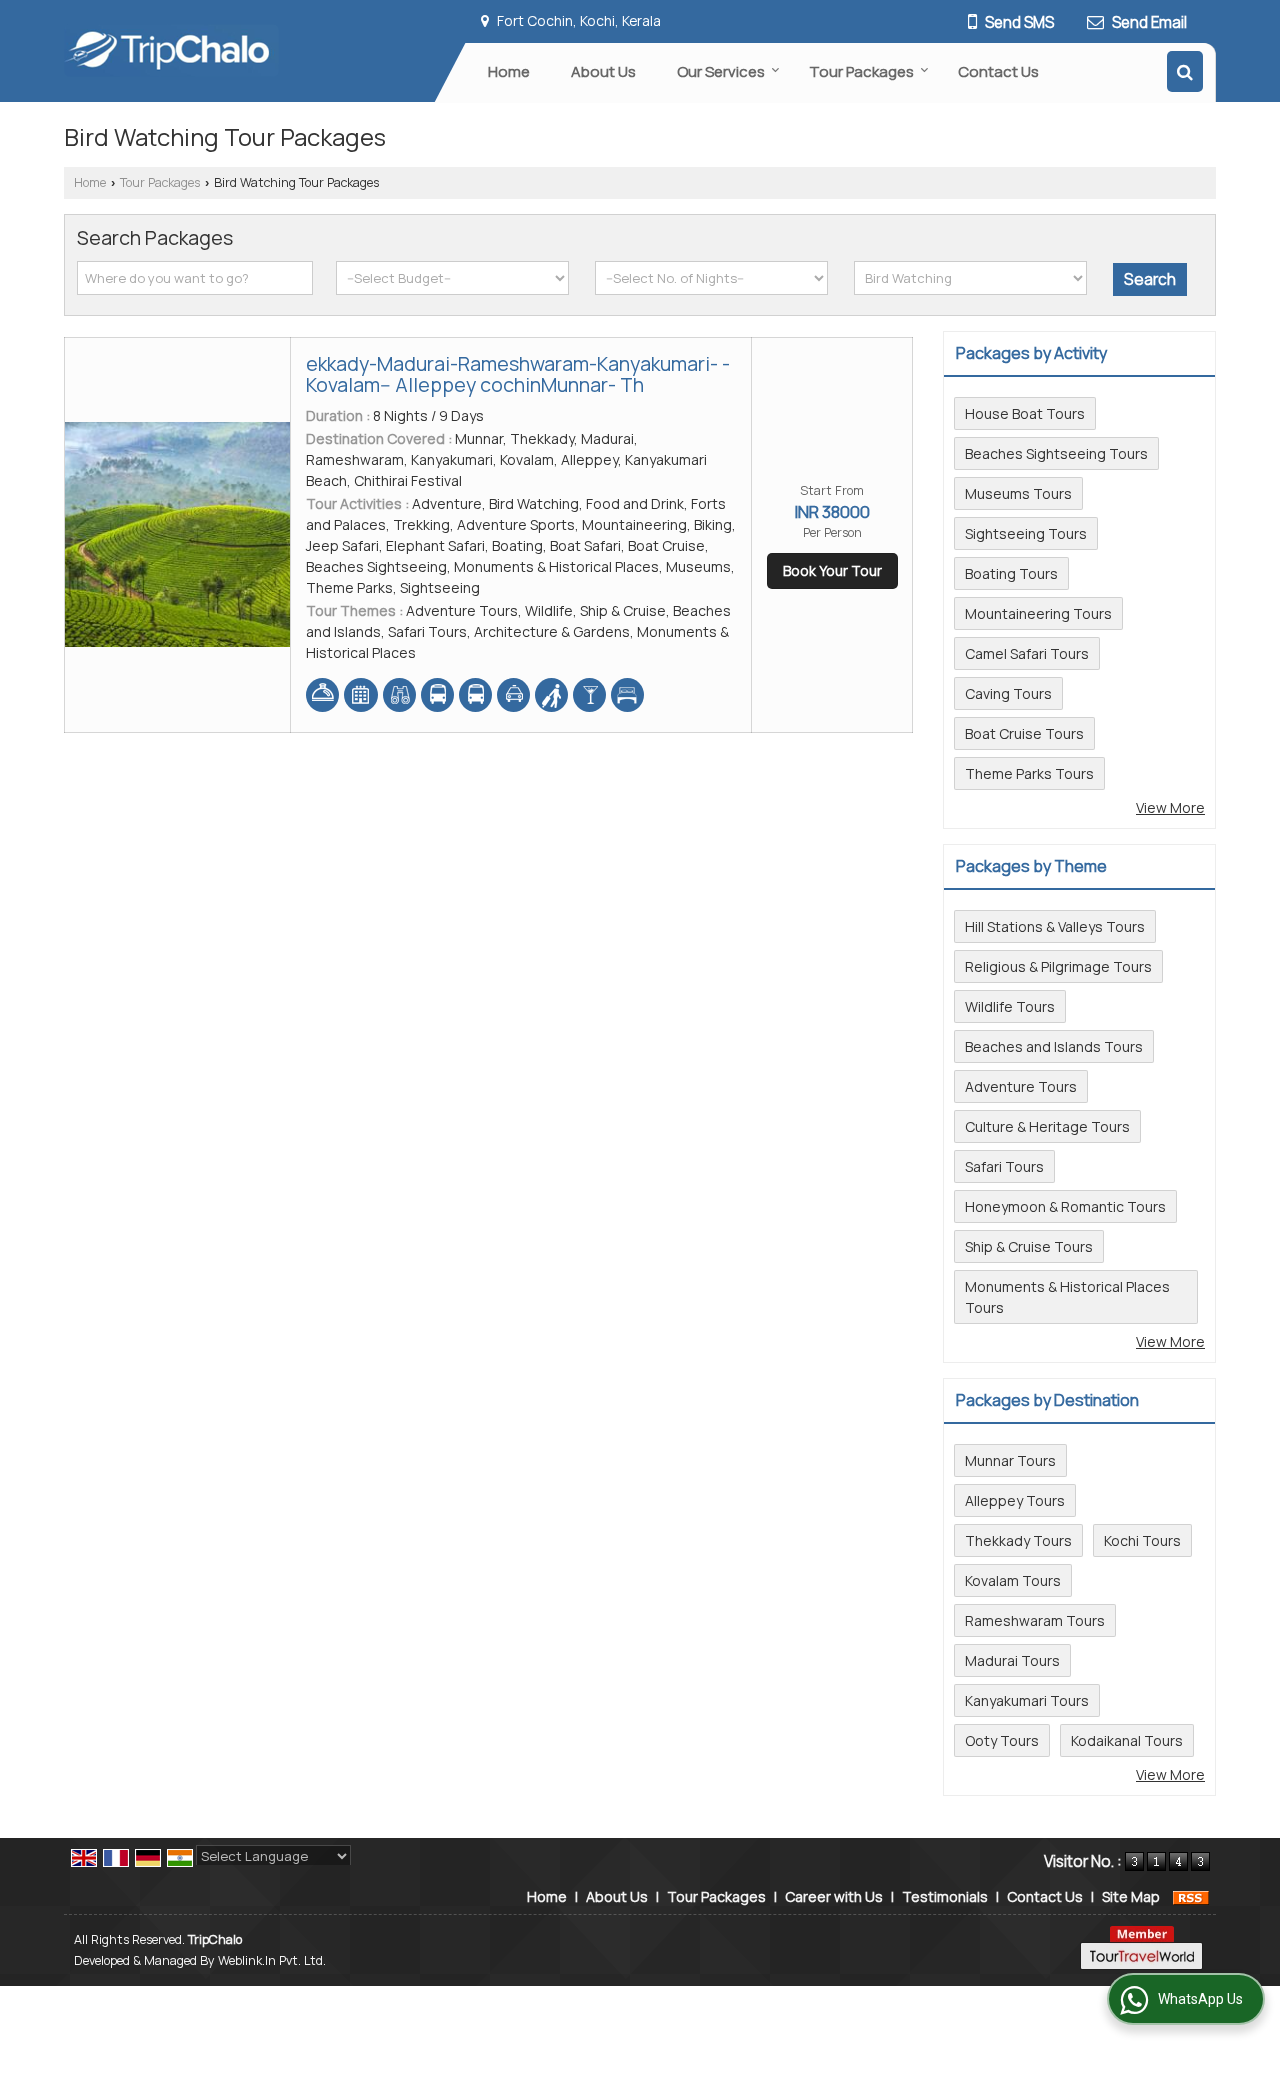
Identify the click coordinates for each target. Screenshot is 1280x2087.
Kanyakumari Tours (1027, 1700)
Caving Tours (1008, 693)
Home (509, 71)
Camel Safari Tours (1027, 653)
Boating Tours (1011, 573)
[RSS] (1191, 1896)
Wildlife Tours (1010, 1006)
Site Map (1131, 1896)
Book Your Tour (832, 570)
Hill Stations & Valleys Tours (1055, 926)
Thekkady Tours (1018, 1540)
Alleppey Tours (1015, 1500)
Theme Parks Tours (1029, 773)
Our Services (721, 71)
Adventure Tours (1021, 1086)
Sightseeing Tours (1026, 533)
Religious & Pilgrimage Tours (1058, 966)
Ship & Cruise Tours (1029, 1246)
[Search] (1185, 71)
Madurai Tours (1012, 1660)
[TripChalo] (171, 50)
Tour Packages (861, 71)
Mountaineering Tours (1038, 613)
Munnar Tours (1010, 1460)
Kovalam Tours (1013, 1580)
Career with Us (834, 1896)
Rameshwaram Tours (1035, 1620)
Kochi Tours (1142, 1540)
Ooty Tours (1002, 1740)
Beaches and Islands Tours (1054, 1046)
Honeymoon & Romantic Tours (1065, 1206)
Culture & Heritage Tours (1047, 1126)
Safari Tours (1004, 1166)
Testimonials (945, 1896)
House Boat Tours (1025, 413)
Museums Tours (1018, 493)
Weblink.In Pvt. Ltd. (272, 1960)
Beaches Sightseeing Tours (1056, 453)
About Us (603, 71)
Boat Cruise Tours (1024, 733)
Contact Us (998, 71)
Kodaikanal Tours (1127, 1740)
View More (1170, 807)
